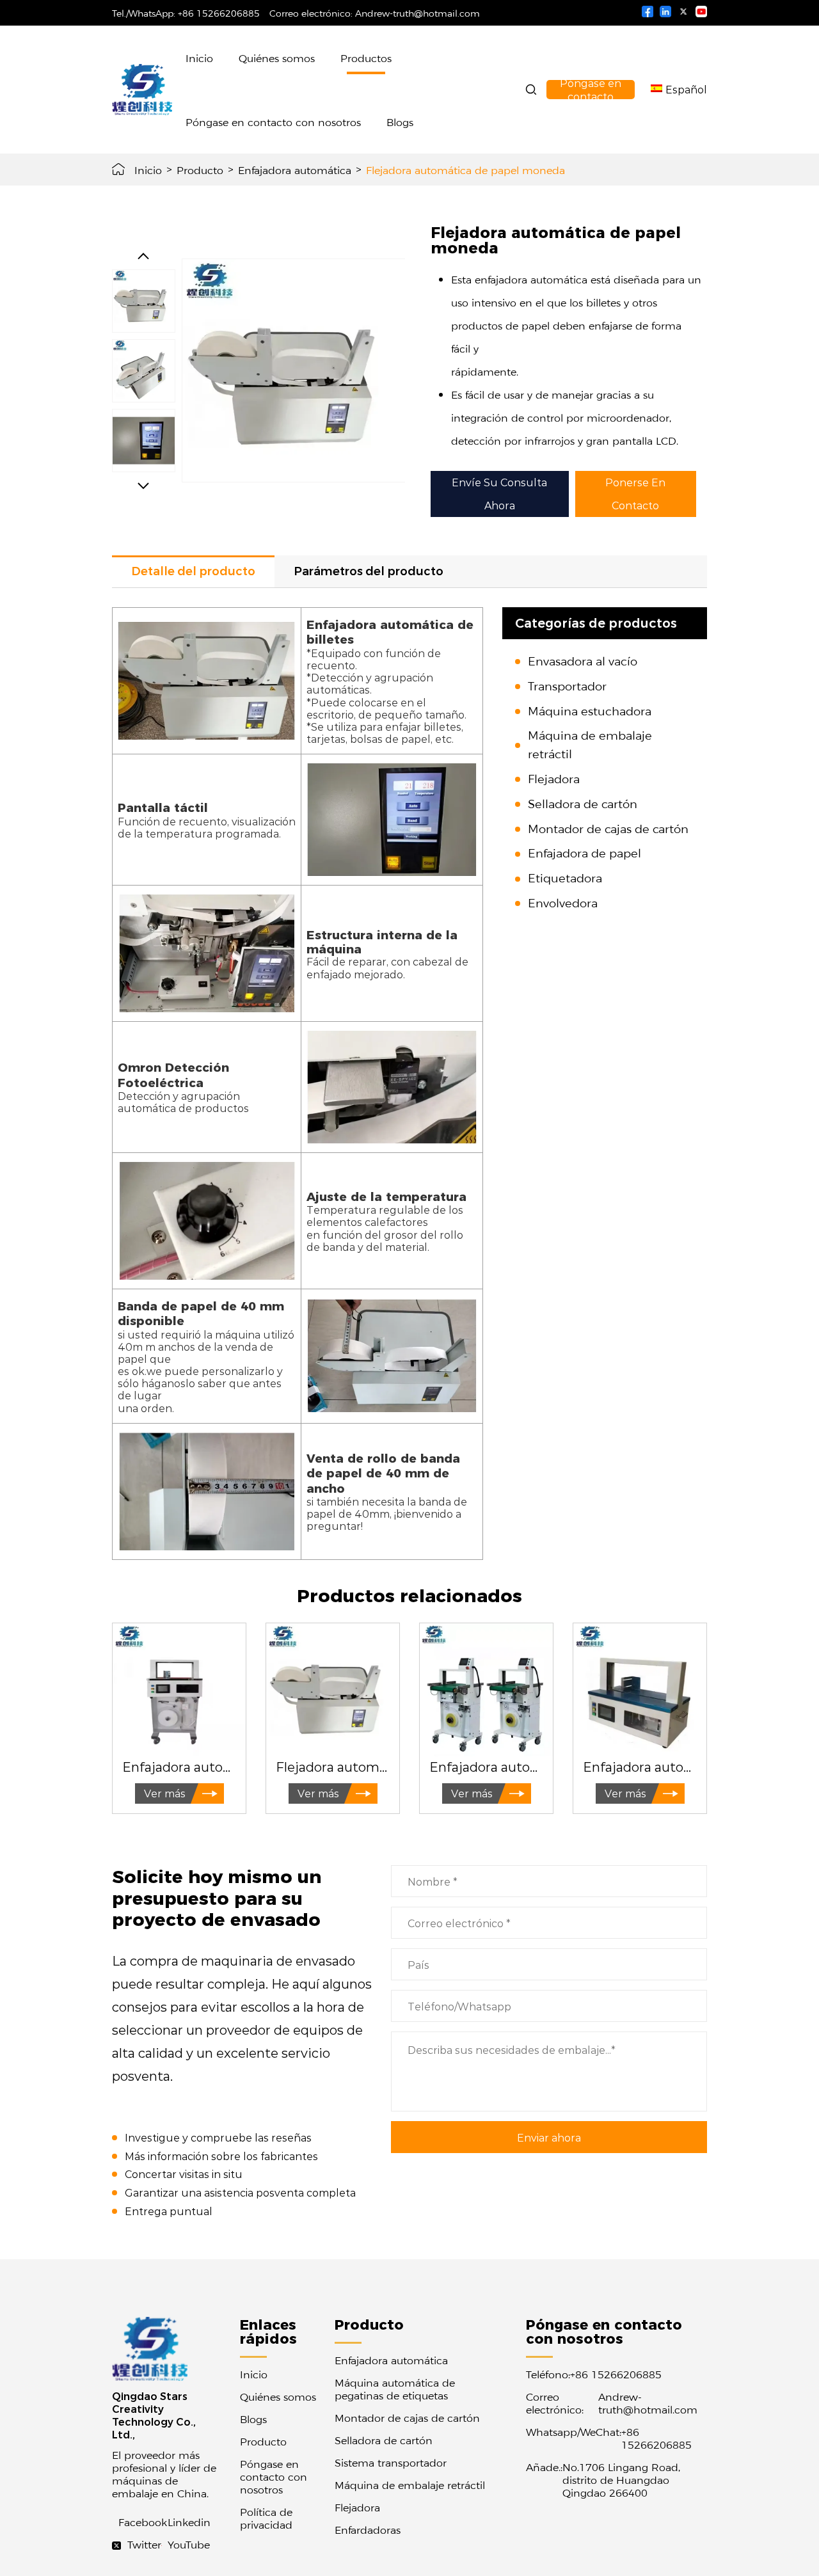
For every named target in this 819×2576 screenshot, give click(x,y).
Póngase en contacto (591, 90)
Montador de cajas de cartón (608, 828)
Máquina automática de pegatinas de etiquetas (395, 2389)
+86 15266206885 (219, 13)
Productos (366, 58)
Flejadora (554, 778)
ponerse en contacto (635, 494)
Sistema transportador (391, 2462)
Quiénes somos (277, 58)
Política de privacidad (266, 2518)
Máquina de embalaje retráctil (410, 2485)
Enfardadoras (368, 2529)
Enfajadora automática (295, 170)
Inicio (199, 58)
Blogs (400, 122)
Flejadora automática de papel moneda (465, 170)
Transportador (567, 686)
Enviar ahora (549, 2137)
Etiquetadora (565, 878)
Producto (200, 170)
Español (686, 89)
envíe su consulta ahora (499, 494)
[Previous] (143, 256)
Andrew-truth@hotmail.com (417, 13)
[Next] (143, 486)
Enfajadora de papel (584, 853)
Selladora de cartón (583, 803)
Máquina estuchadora (590, 711)
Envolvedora (563, 902)
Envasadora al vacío (583, 661)
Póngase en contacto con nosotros (273, 122)
